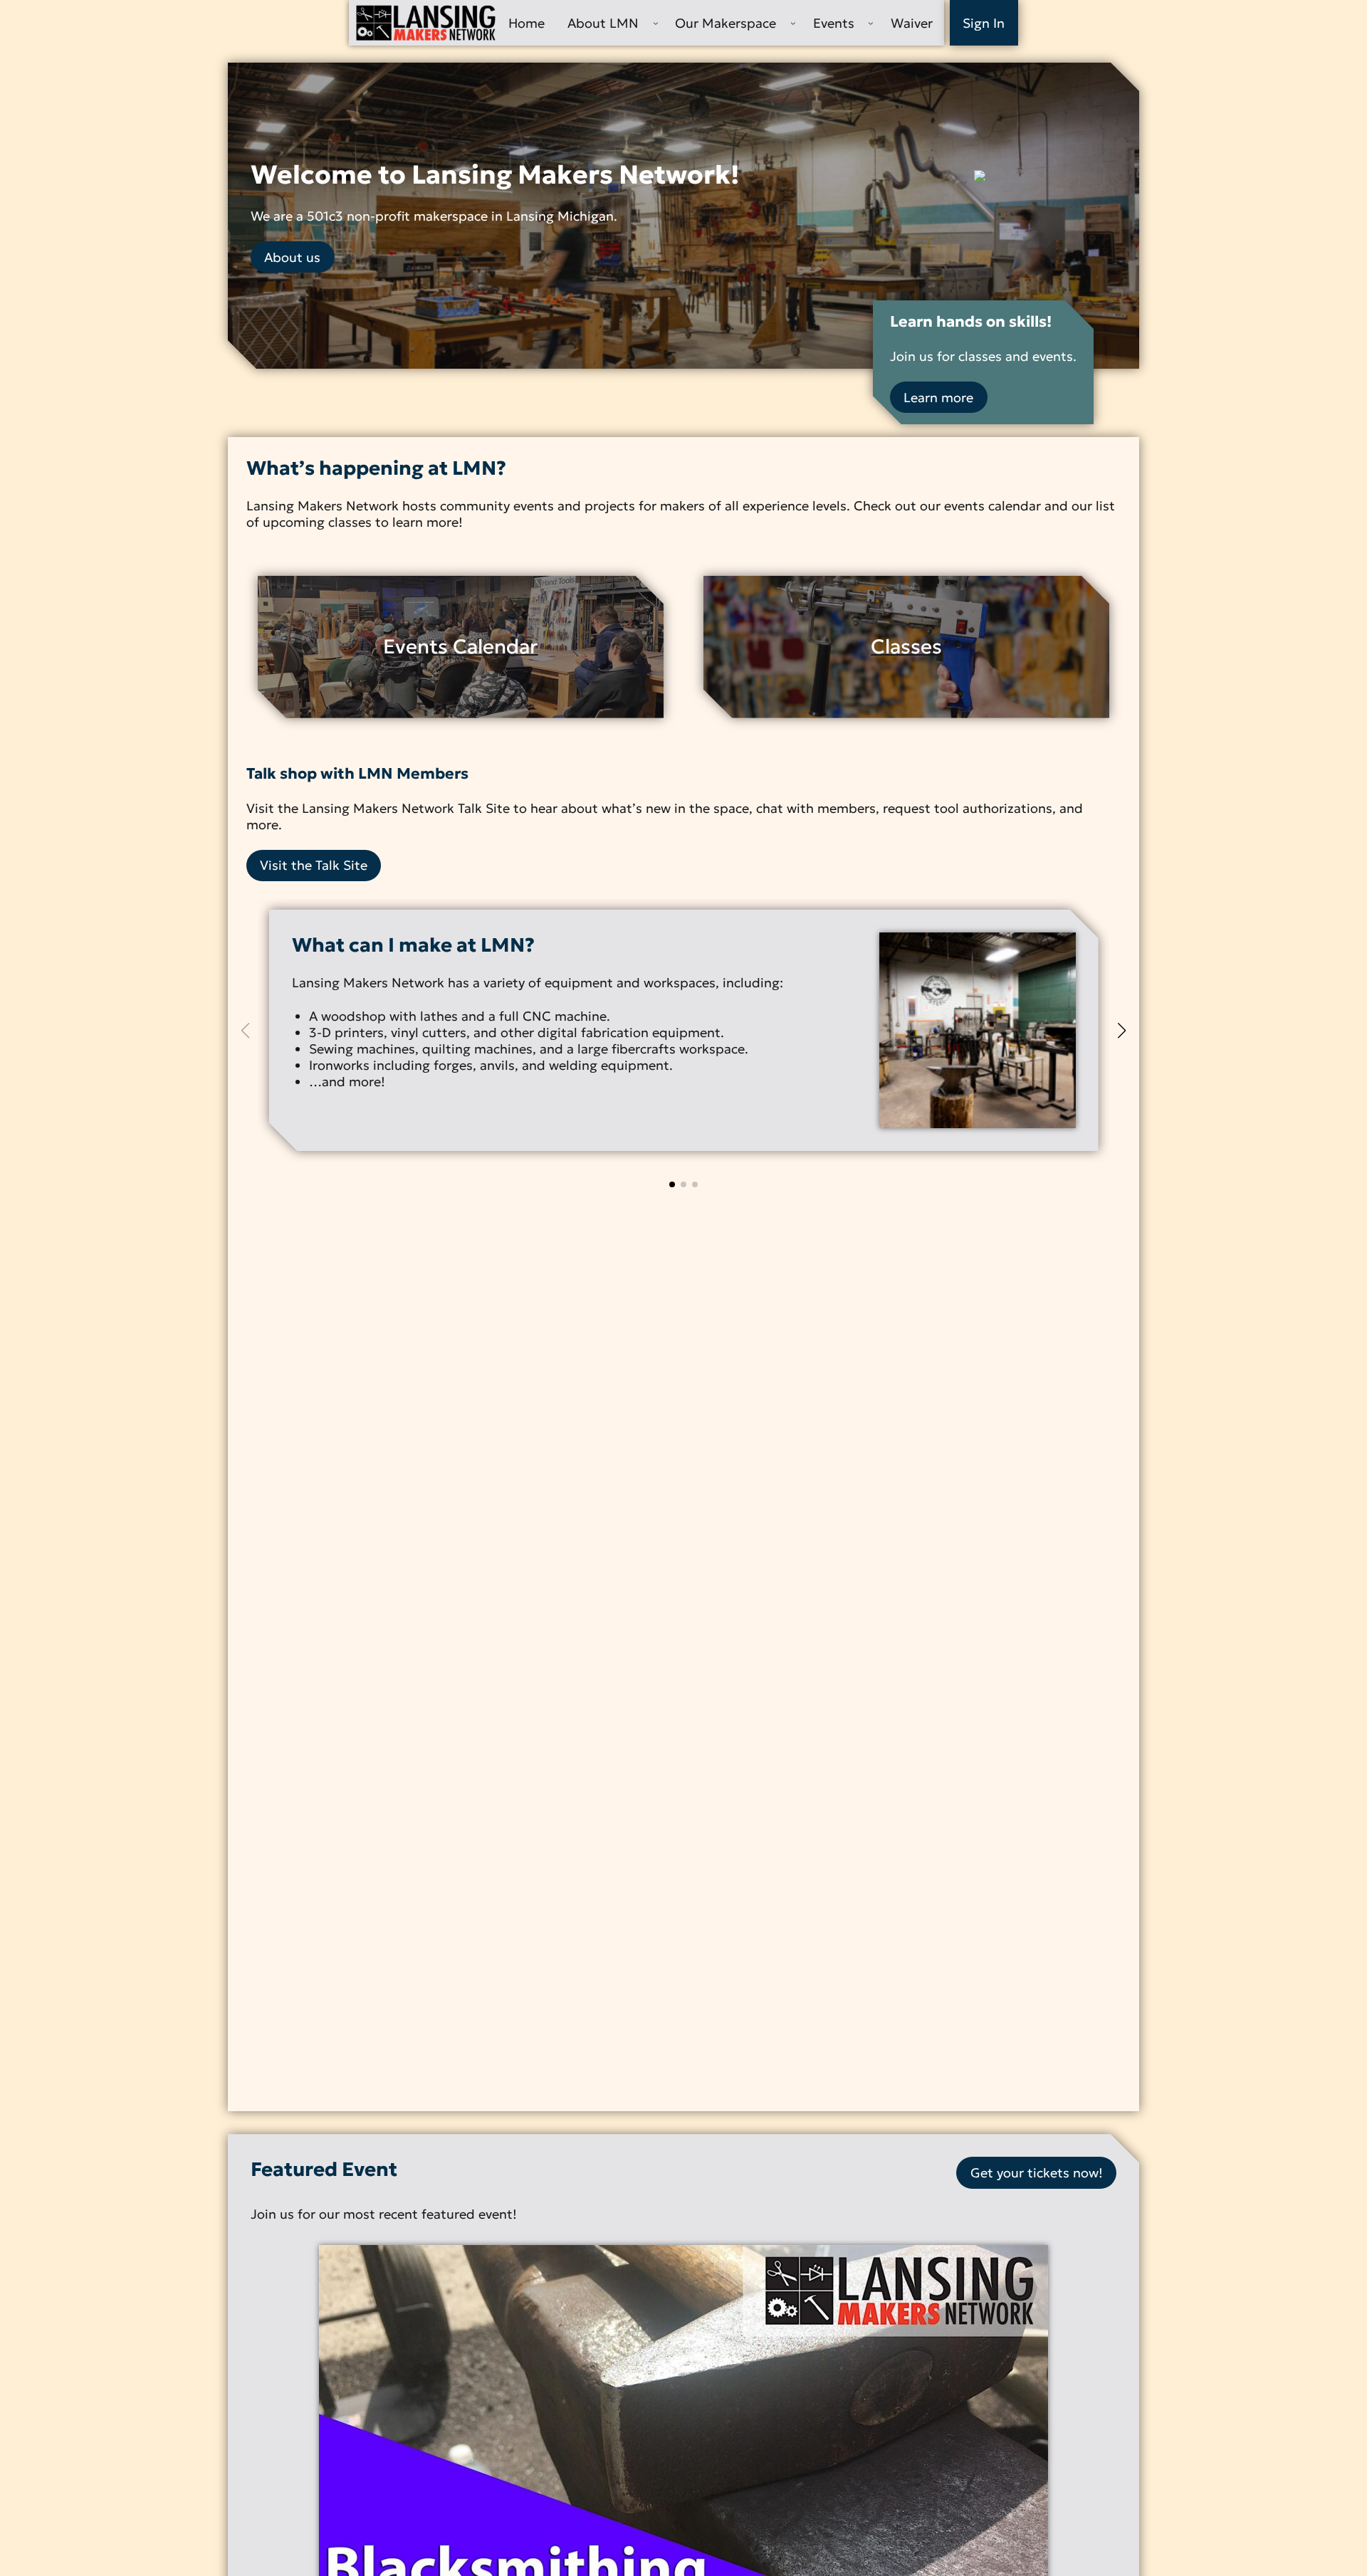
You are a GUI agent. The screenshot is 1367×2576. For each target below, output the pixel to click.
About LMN (603, 23)
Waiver (912, 23)
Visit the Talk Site (314, 865)
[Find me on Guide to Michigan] (1045, 176)
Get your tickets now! (1037, 2173)
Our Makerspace (726, 23)
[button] (672, 1184)
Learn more (938, 398)
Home (527, 23)
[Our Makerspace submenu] (793, 23)
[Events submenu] (871, 23)
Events (834, 23)
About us (292, 257)
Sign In (984, 23)
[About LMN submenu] (656, 23)
